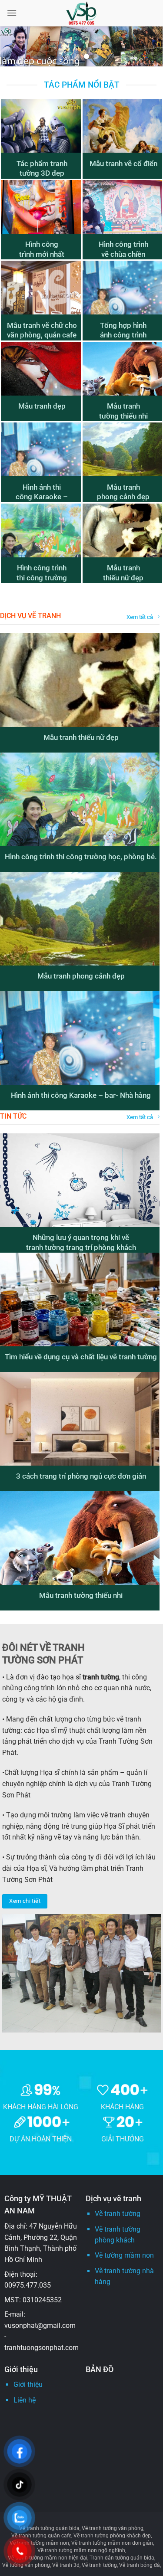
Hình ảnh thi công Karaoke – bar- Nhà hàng (42, 497)
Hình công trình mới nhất (42, 249)
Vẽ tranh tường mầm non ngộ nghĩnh (81, 2550)
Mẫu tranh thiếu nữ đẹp (123, 573)
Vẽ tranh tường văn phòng (113, 2528)
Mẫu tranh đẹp (42, 406)
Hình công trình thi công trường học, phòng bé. (42, 578)
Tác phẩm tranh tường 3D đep (42, 169)
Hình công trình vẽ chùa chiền (123, 249)
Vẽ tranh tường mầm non (39, 2543)
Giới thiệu (28, 2385)
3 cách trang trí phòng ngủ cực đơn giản (81, 1476)
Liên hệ (25, 2400)
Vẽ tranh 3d (66, 2565)
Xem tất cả (140, 617)
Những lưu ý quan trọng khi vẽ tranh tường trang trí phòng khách (81, 1242)
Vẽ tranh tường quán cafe (41, 2536)
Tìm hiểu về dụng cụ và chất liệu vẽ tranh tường (81, 1357)
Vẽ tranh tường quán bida (49, 2528)
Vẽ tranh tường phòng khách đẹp (112, 2536)
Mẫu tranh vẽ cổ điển (123, 164)
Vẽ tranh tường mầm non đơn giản (112, 2543)
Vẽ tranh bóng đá (140, 2565)
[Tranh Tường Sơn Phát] (82, 13)
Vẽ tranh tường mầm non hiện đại (48, 2558)
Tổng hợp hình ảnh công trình (123, 330)
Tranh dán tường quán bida (122, 2558)
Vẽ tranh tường (118, 2214)
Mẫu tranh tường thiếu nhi (123, 411)
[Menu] (12, 13)
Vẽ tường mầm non (124, 2255)
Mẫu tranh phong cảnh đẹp (123, 492)
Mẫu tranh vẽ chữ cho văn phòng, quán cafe (42, 330)
